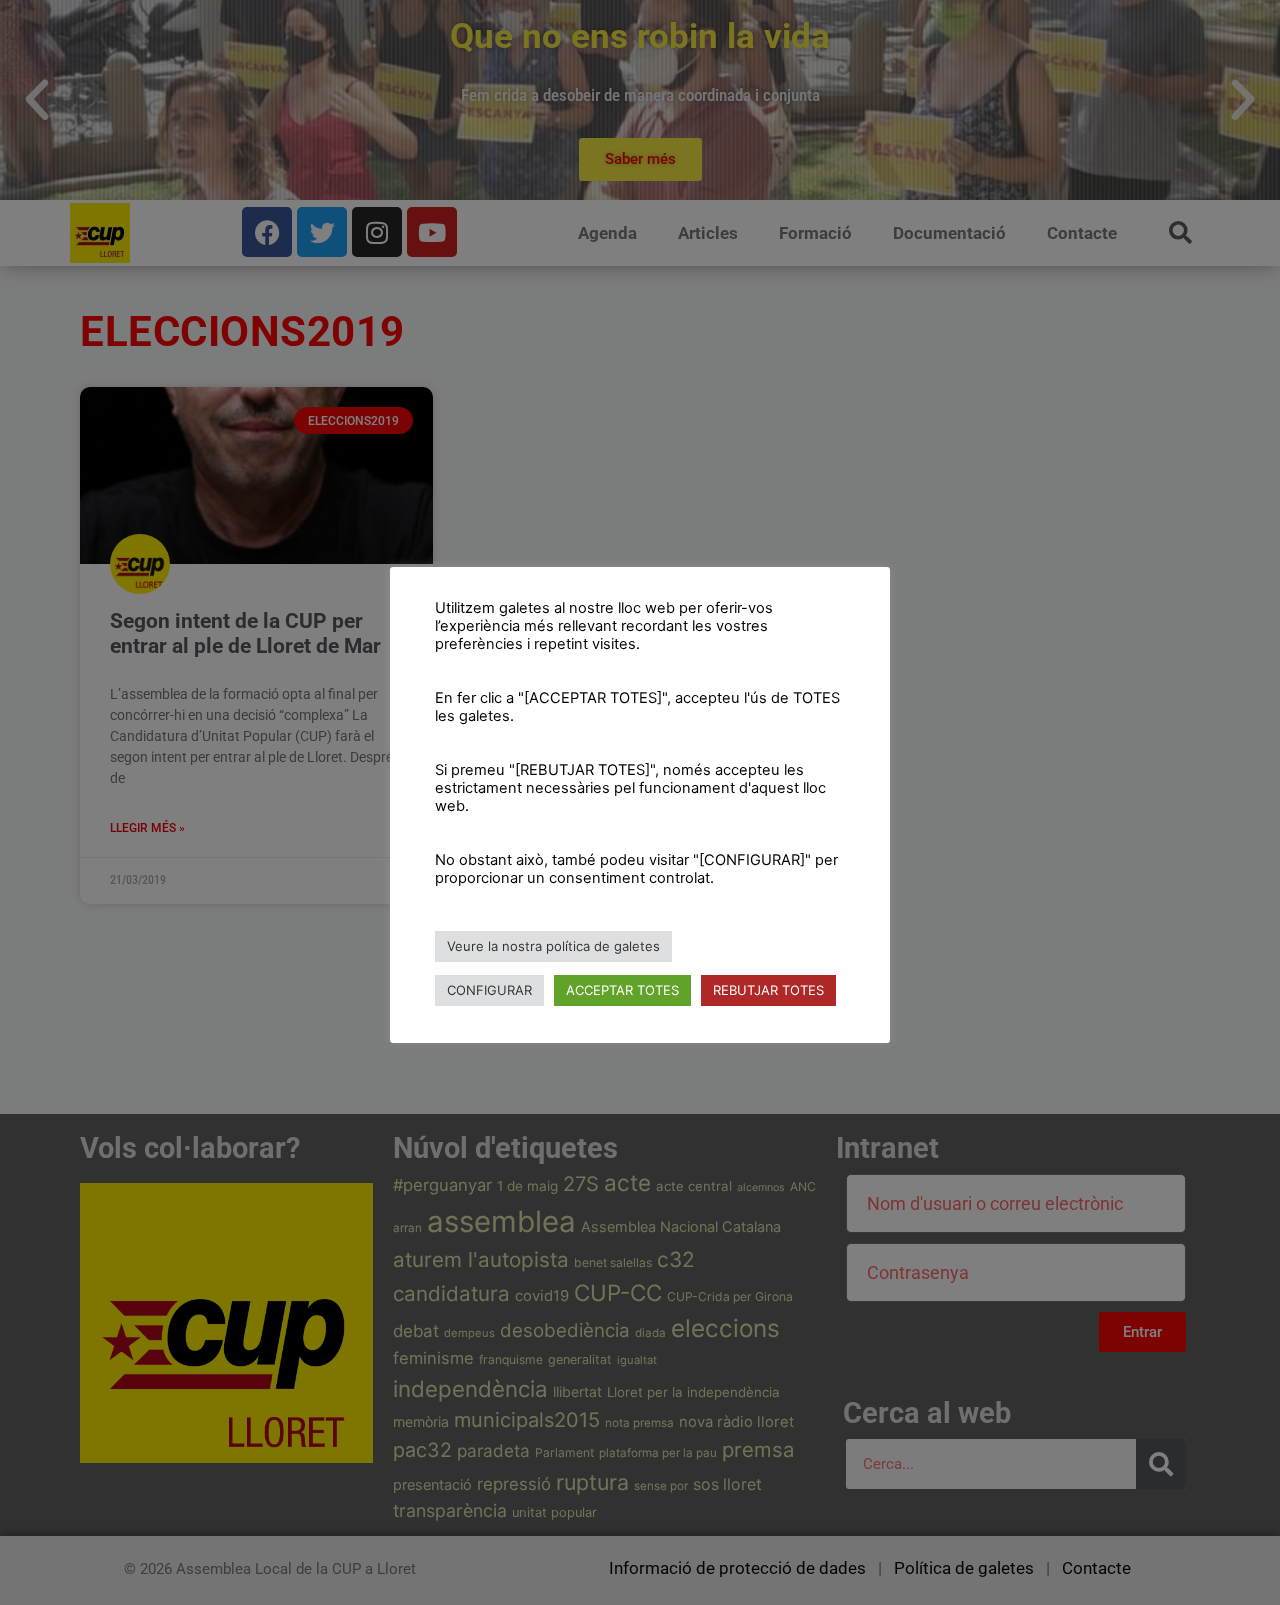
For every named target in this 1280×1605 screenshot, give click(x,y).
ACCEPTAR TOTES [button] (622, 990)
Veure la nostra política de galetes (553, 946)
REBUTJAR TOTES (768, 990)
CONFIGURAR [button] (489, 990)
